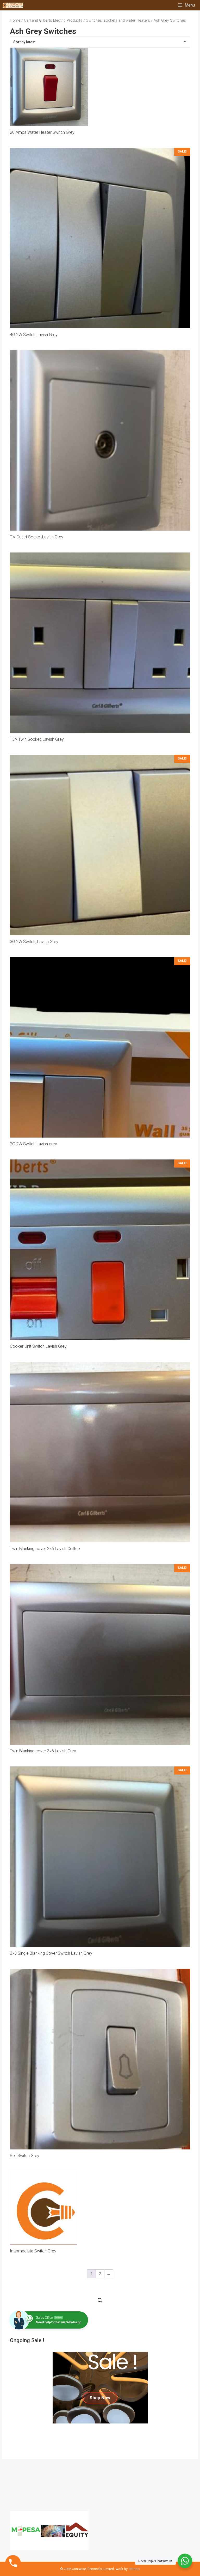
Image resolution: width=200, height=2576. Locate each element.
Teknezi (134, 2569)
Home (15, 20)
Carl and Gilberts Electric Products (53, 20)
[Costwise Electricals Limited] (13, 5)
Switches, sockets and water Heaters (118, 20)
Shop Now (100, 2398)
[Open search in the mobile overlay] (100, 2301)
